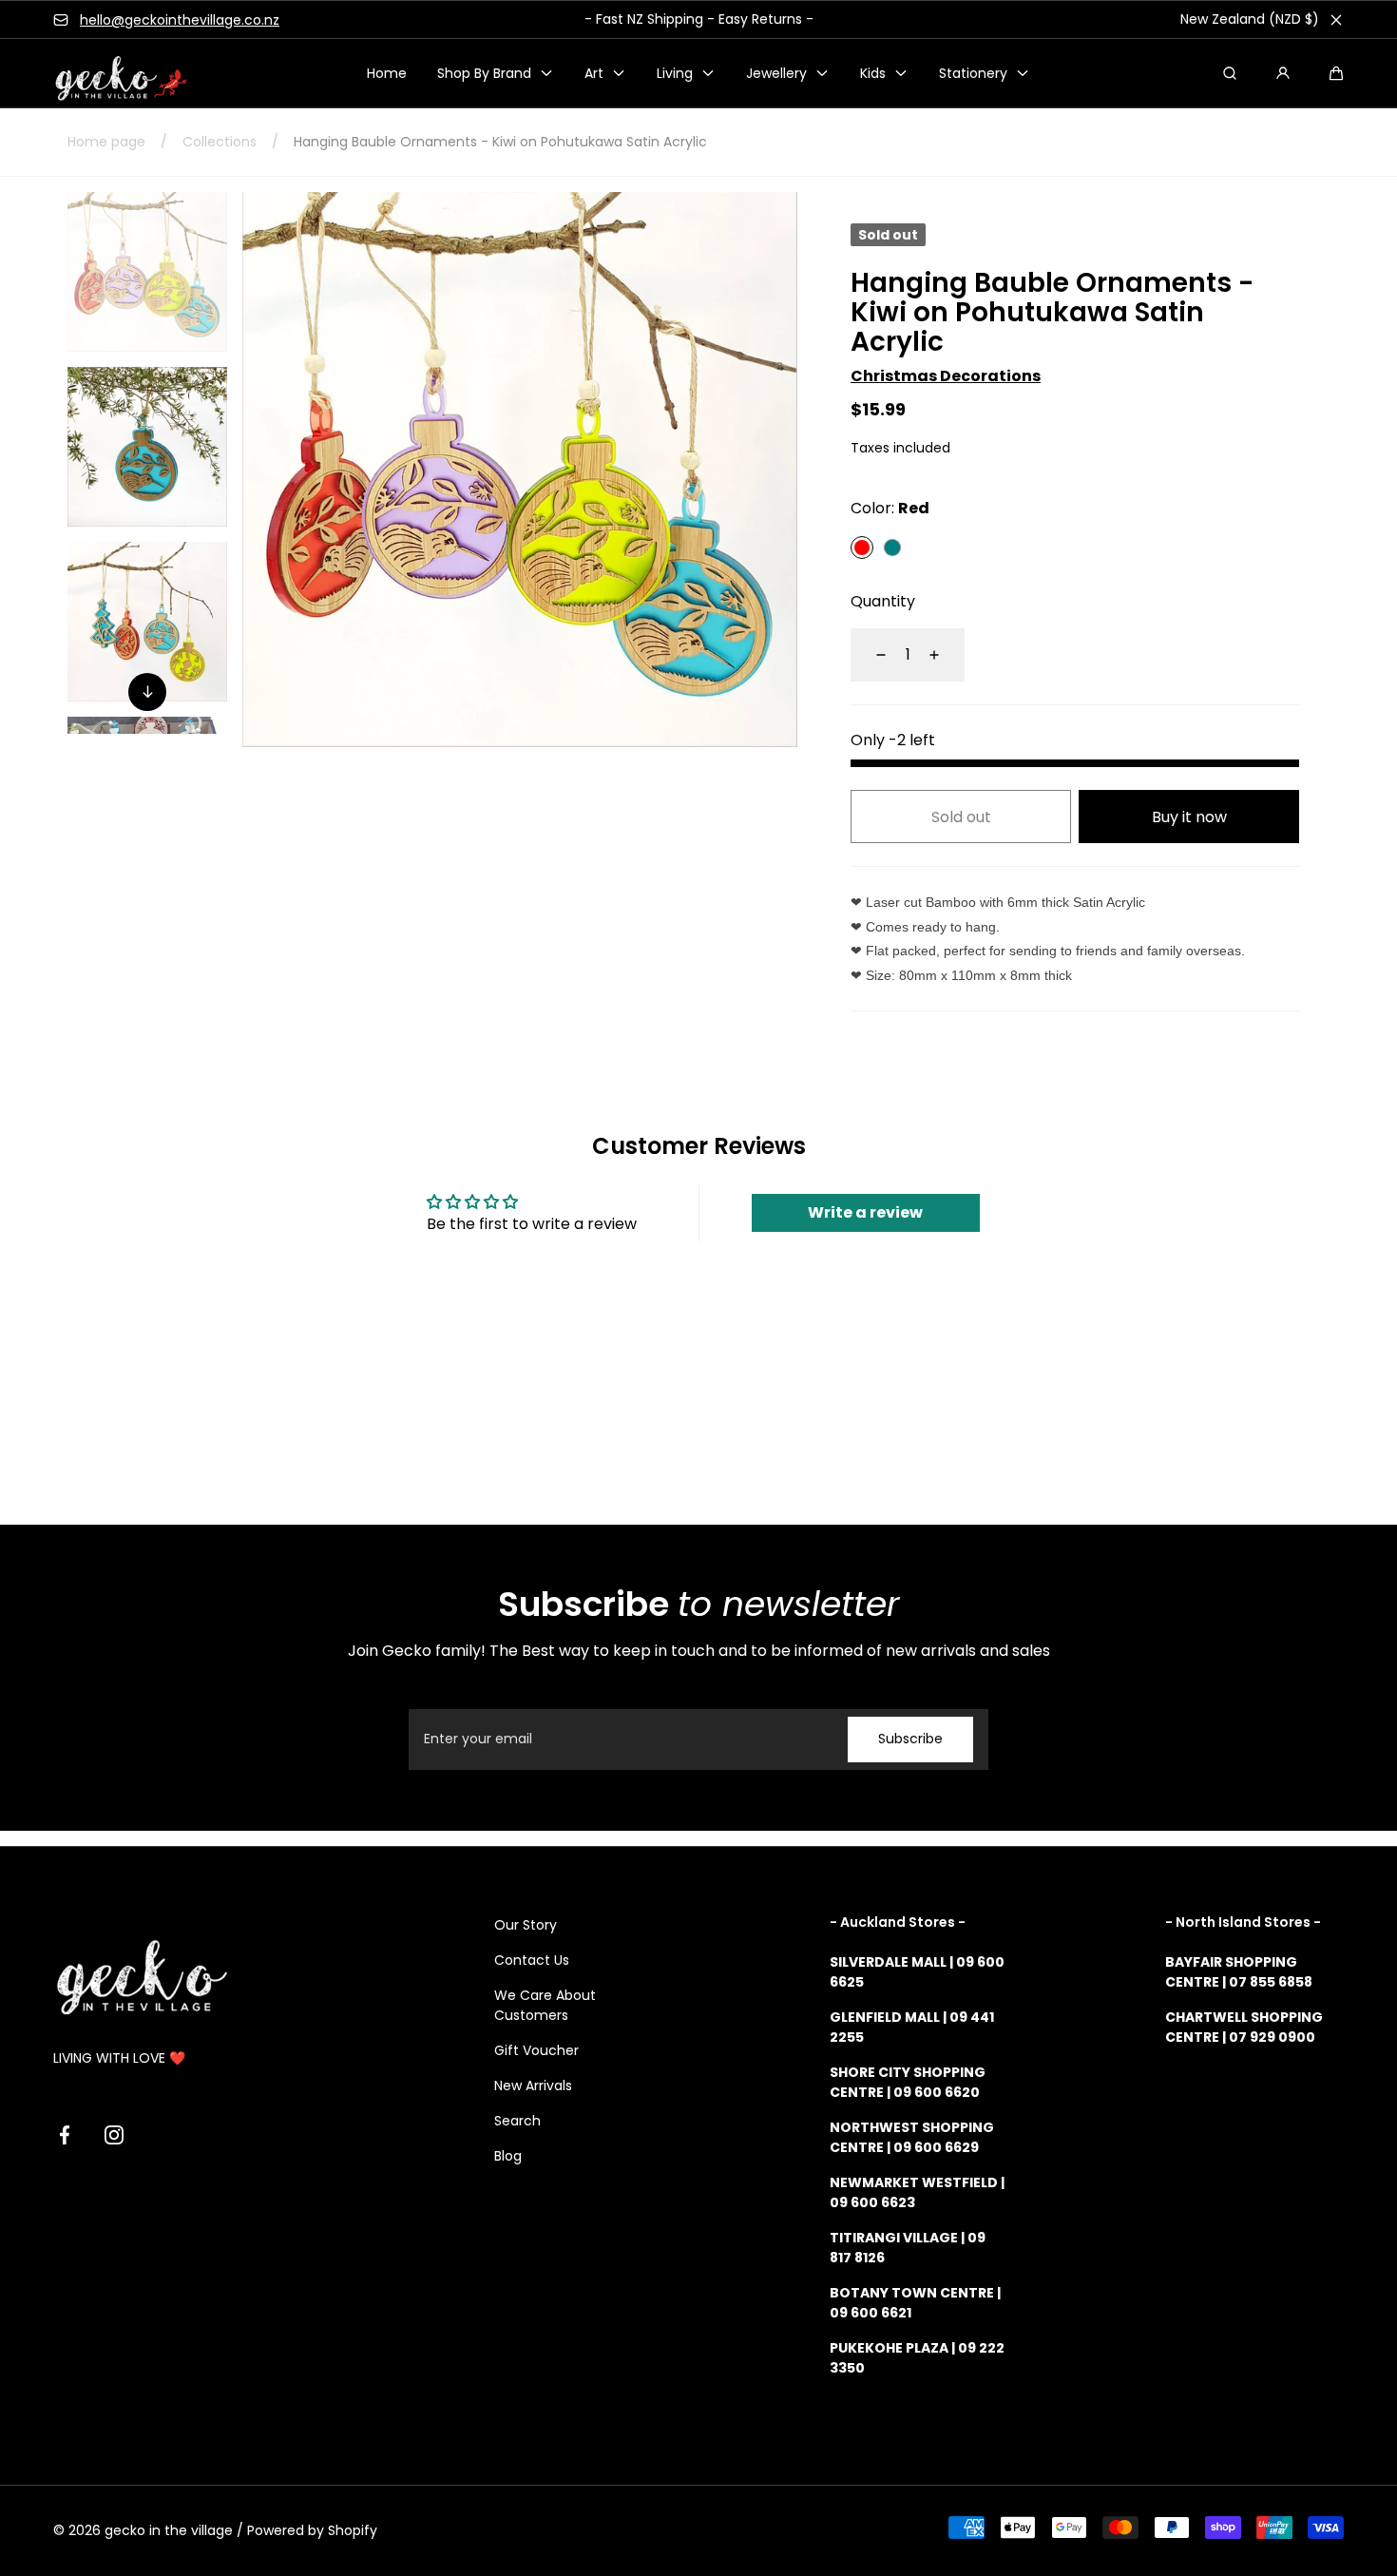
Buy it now (1189, 817)
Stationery (973, 73)
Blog (508, 2156)
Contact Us (532, 1960)
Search (517, 2121)
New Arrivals (533, 2086)
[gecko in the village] (110, 74)
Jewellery (776, 73)
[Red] (862, 548)
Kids (873, 73)
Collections (220, 142)
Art (594, 73)
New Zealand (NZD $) (1250, 19)
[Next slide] (147, 692)
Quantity (883, 601)
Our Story (526, 1925)
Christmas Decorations (946, 376)
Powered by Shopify (312, 2530)
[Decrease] (870, 655)
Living (675, 73)
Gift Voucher (536, 2050)
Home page (106, 142)
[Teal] (892, 548)
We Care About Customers (545, 2005)
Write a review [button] (865, 1212)
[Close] (1336, 20)
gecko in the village (169, 2530)
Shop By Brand (484, 73)
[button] (1336, 73)
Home (387, 73)
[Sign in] (1283, 73)
